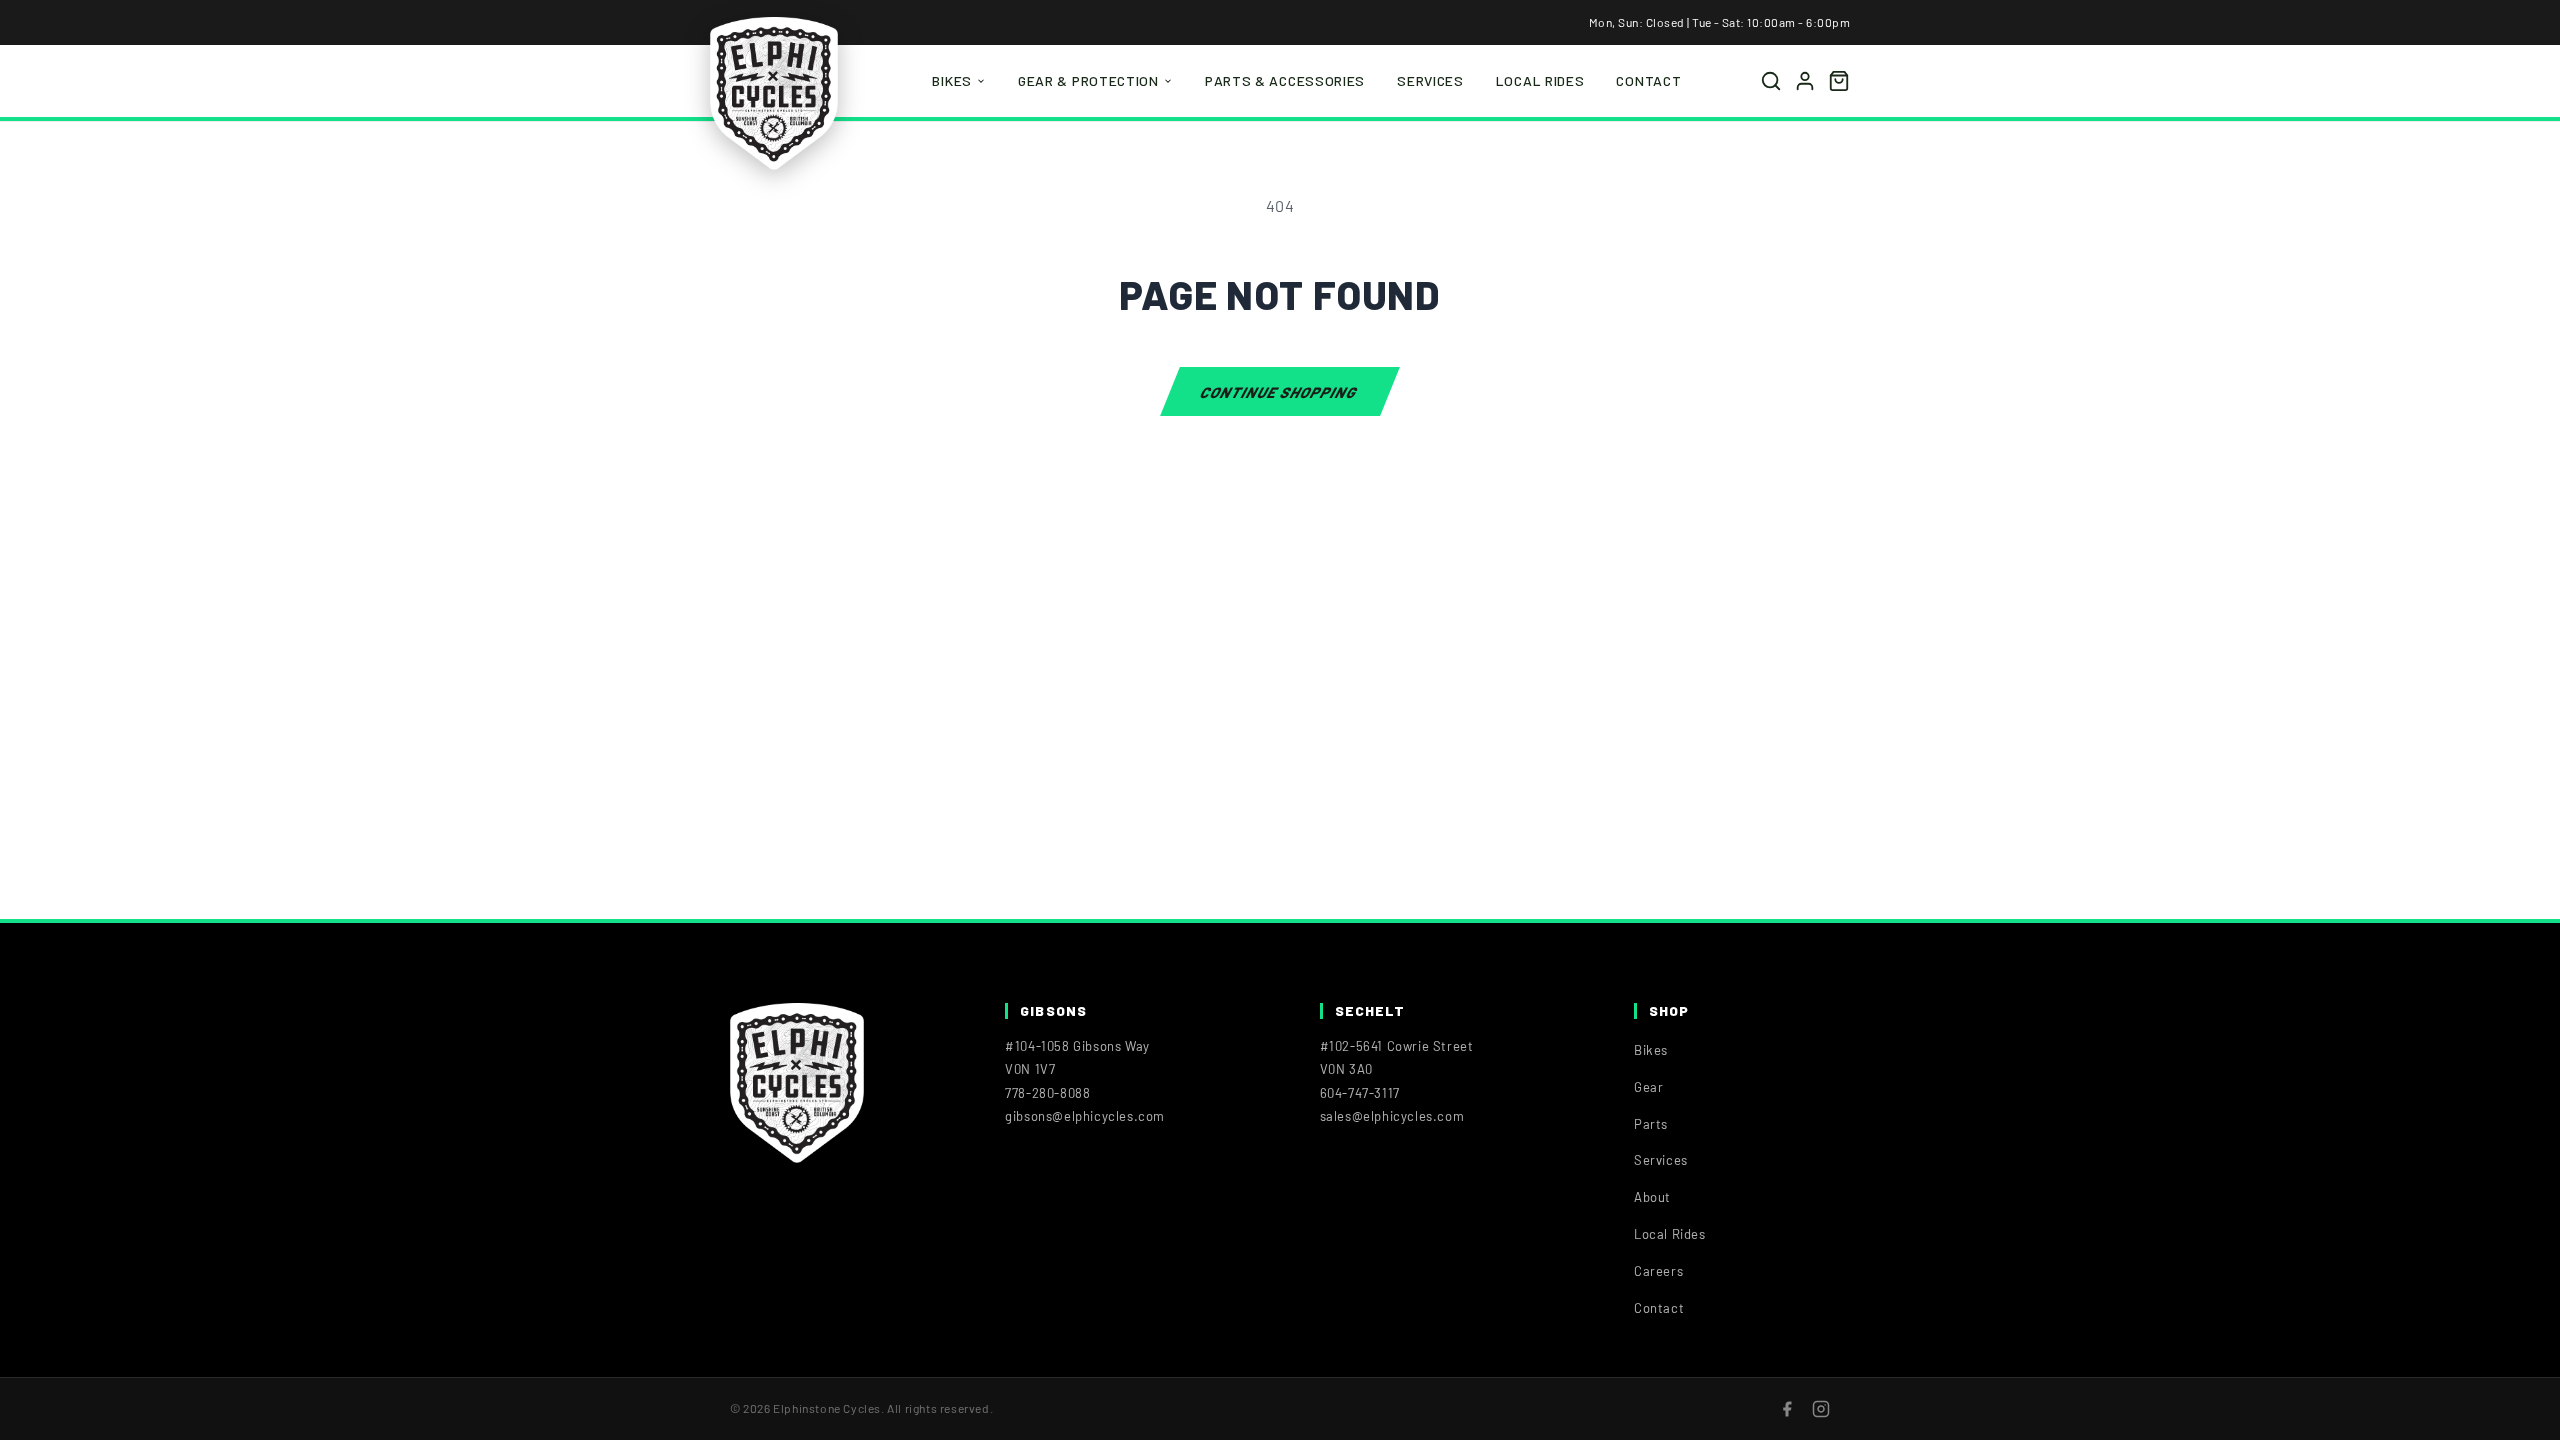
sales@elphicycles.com (1392, 1116)
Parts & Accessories (1285, 80)
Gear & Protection (1088, 80)
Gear (1648, 1087)
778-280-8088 (1047, 1093)
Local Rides (1540, 80)
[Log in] (1805, 81)
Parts (1651, 1124)
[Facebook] (1787, 1409)
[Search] (1771, 81)
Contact (1648, 80)
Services (1430, 80)
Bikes (952, 80)
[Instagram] (1821, 1409)
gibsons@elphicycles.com (1085, 1116)
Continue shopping (1279, 391)
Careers (1658, 1271)
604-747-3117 (1360, 1093)
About (1652, 1197)
